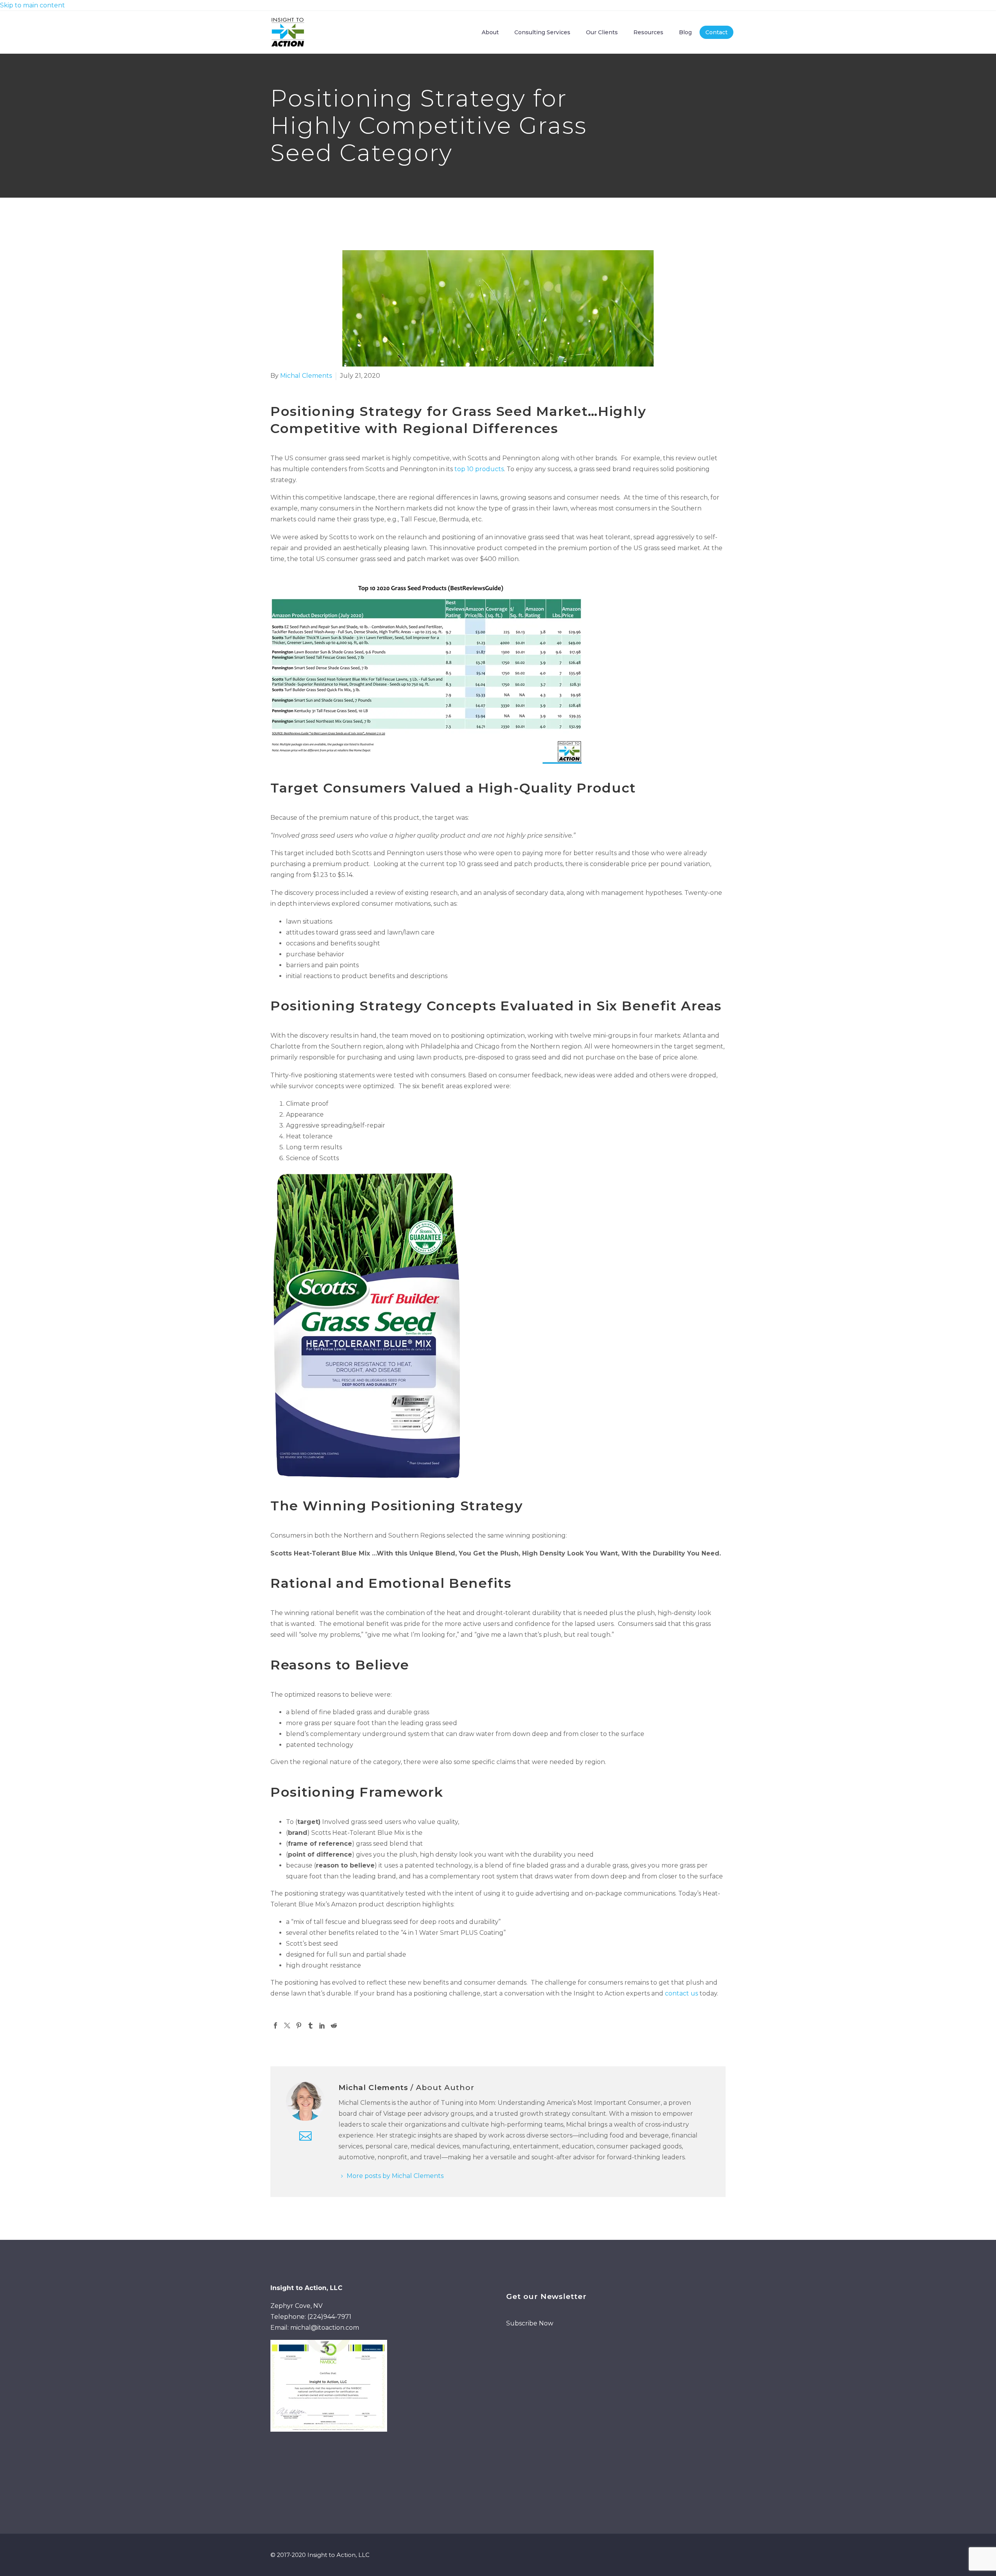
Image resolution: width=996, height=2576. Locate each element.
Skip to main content (32, 5)
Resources (648, 32)
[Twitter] (287, 2025)
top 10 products (479, 469)
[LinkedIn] (322, 2025)
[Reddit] (334, 2025)
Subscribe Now (530, 2323)
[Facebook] (275, 2025)
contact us (681, 1993)
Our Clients (602, 32)
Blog (685, 32)
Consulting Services (542, 32)
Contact (716, 32)
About (490, 32)
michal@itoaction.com (325, 2328)
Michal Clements (306, 376)
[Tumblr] (310, 2025)
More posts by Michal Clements (395, 2176)
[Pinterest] (299, 2025)
